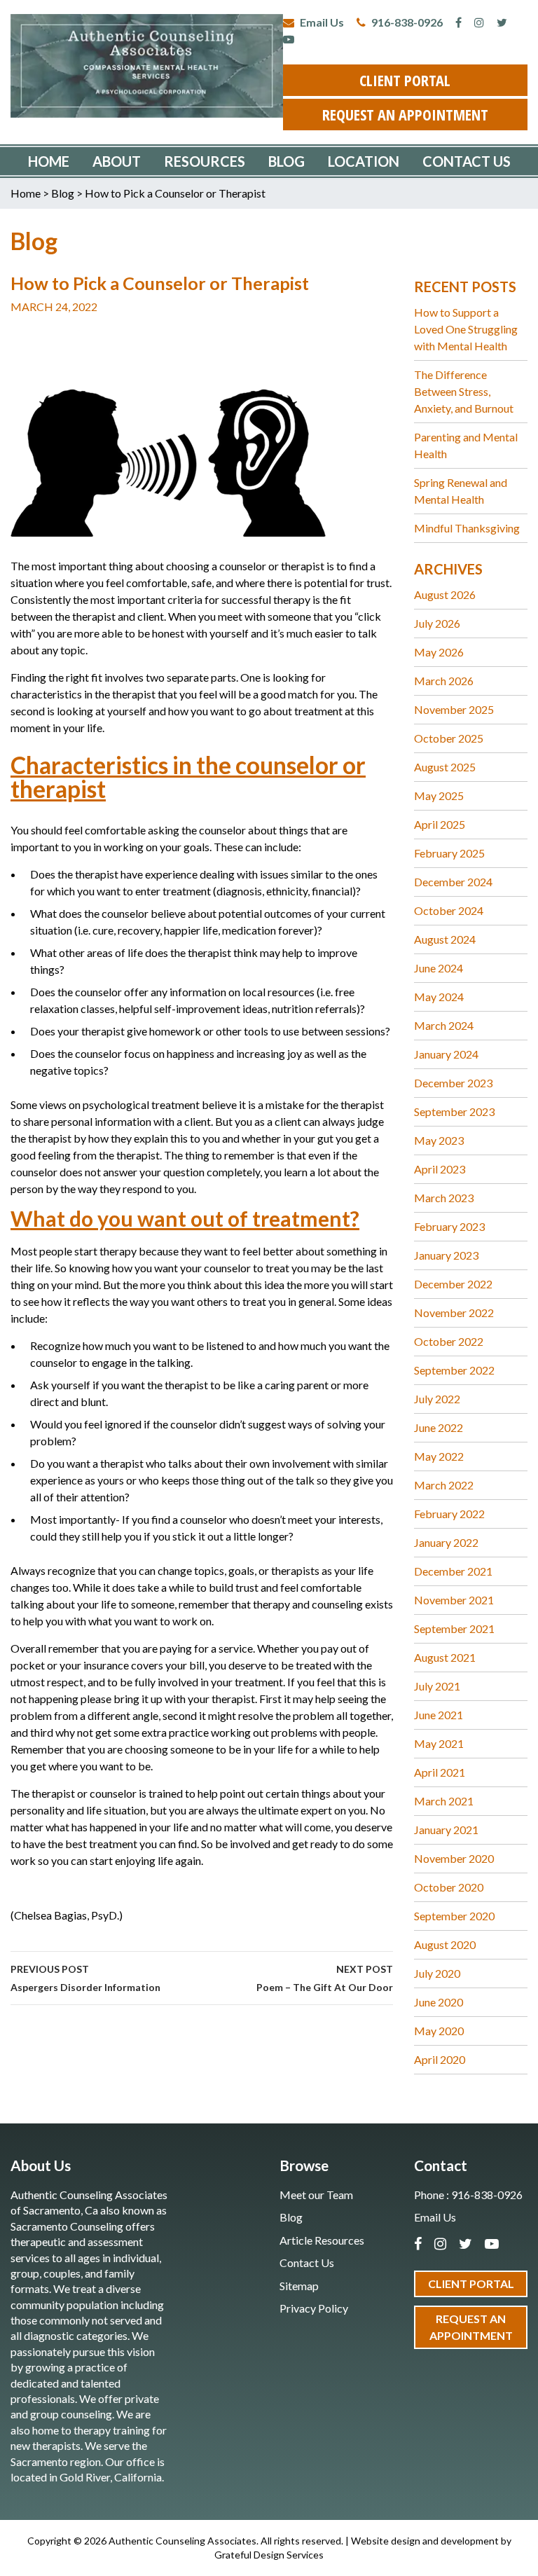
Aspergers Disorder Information (85, 1978)
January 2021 (446, 1830)
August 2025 (445, 767)
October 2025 (449, 738)
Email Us (321, 22)
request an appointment (405, 114)
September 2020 (454, 1916)
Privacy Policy (314, 2308)
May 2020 (439, 2031)
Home (49, 161)
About (117, 161)
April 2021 (440, 1772)
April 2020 (440, 2059)
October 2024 (449, 910)
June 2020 (439, 2002)
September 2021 (454, 1628)
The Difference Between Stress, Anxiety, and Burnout (464, 391)
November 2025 (454, 709)
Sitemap (299, 2286)
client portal (405, 80)
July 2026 (437, 623)
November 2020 (454, 1858)
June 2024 (439, 968)
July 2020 (437, 1973)
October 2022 (449, 1341)
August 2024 (445, 939)
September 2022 (454, 1370)
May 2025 (439, 795)
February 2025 (449, 853)
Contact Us (467, 161)
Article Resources (322, 2240)
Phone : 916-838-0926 (468, 2195)
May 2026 (439, 652)
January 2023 (446, 1255)
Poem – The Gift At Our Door (325, 1978)
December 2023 (453, 1083)
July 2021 (437, 1686)
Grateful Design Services (269, 2555)
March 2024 (444, 1025)
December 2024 (453, 882)
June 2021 (439, 1715)
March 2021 (444, 1801)
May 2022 (439, 1456)
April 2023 (440, 1169)
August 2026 (445, 594)
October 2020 (449, 1887)
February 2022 (449, 1514)
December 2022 (453, 1284)
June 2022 (439, 1427)
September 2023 (454, 1111)
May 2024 (439, 997)
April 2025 (440, 824)
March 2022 (444, 1485)
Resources (205, 161)
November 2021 (454, 1600)
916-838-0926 (406, 22)
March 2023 (444, 1198)
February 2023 (449, 1226)
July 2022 (437, 1399)
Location (364, 161)
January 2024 (446, 1054)
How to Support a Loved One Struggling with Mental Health (466, 329)
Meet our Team (316, 2195)
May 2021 (439, 1743)
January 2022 (446, 1542)
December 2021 (453, 1571)
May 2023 (439, 1140)
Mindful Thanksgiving (467, 528)
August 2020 (445, 1944)
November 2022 (454, 1313)
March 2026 (444, 681)
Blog (287, 161)
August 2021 (445, 1657)
